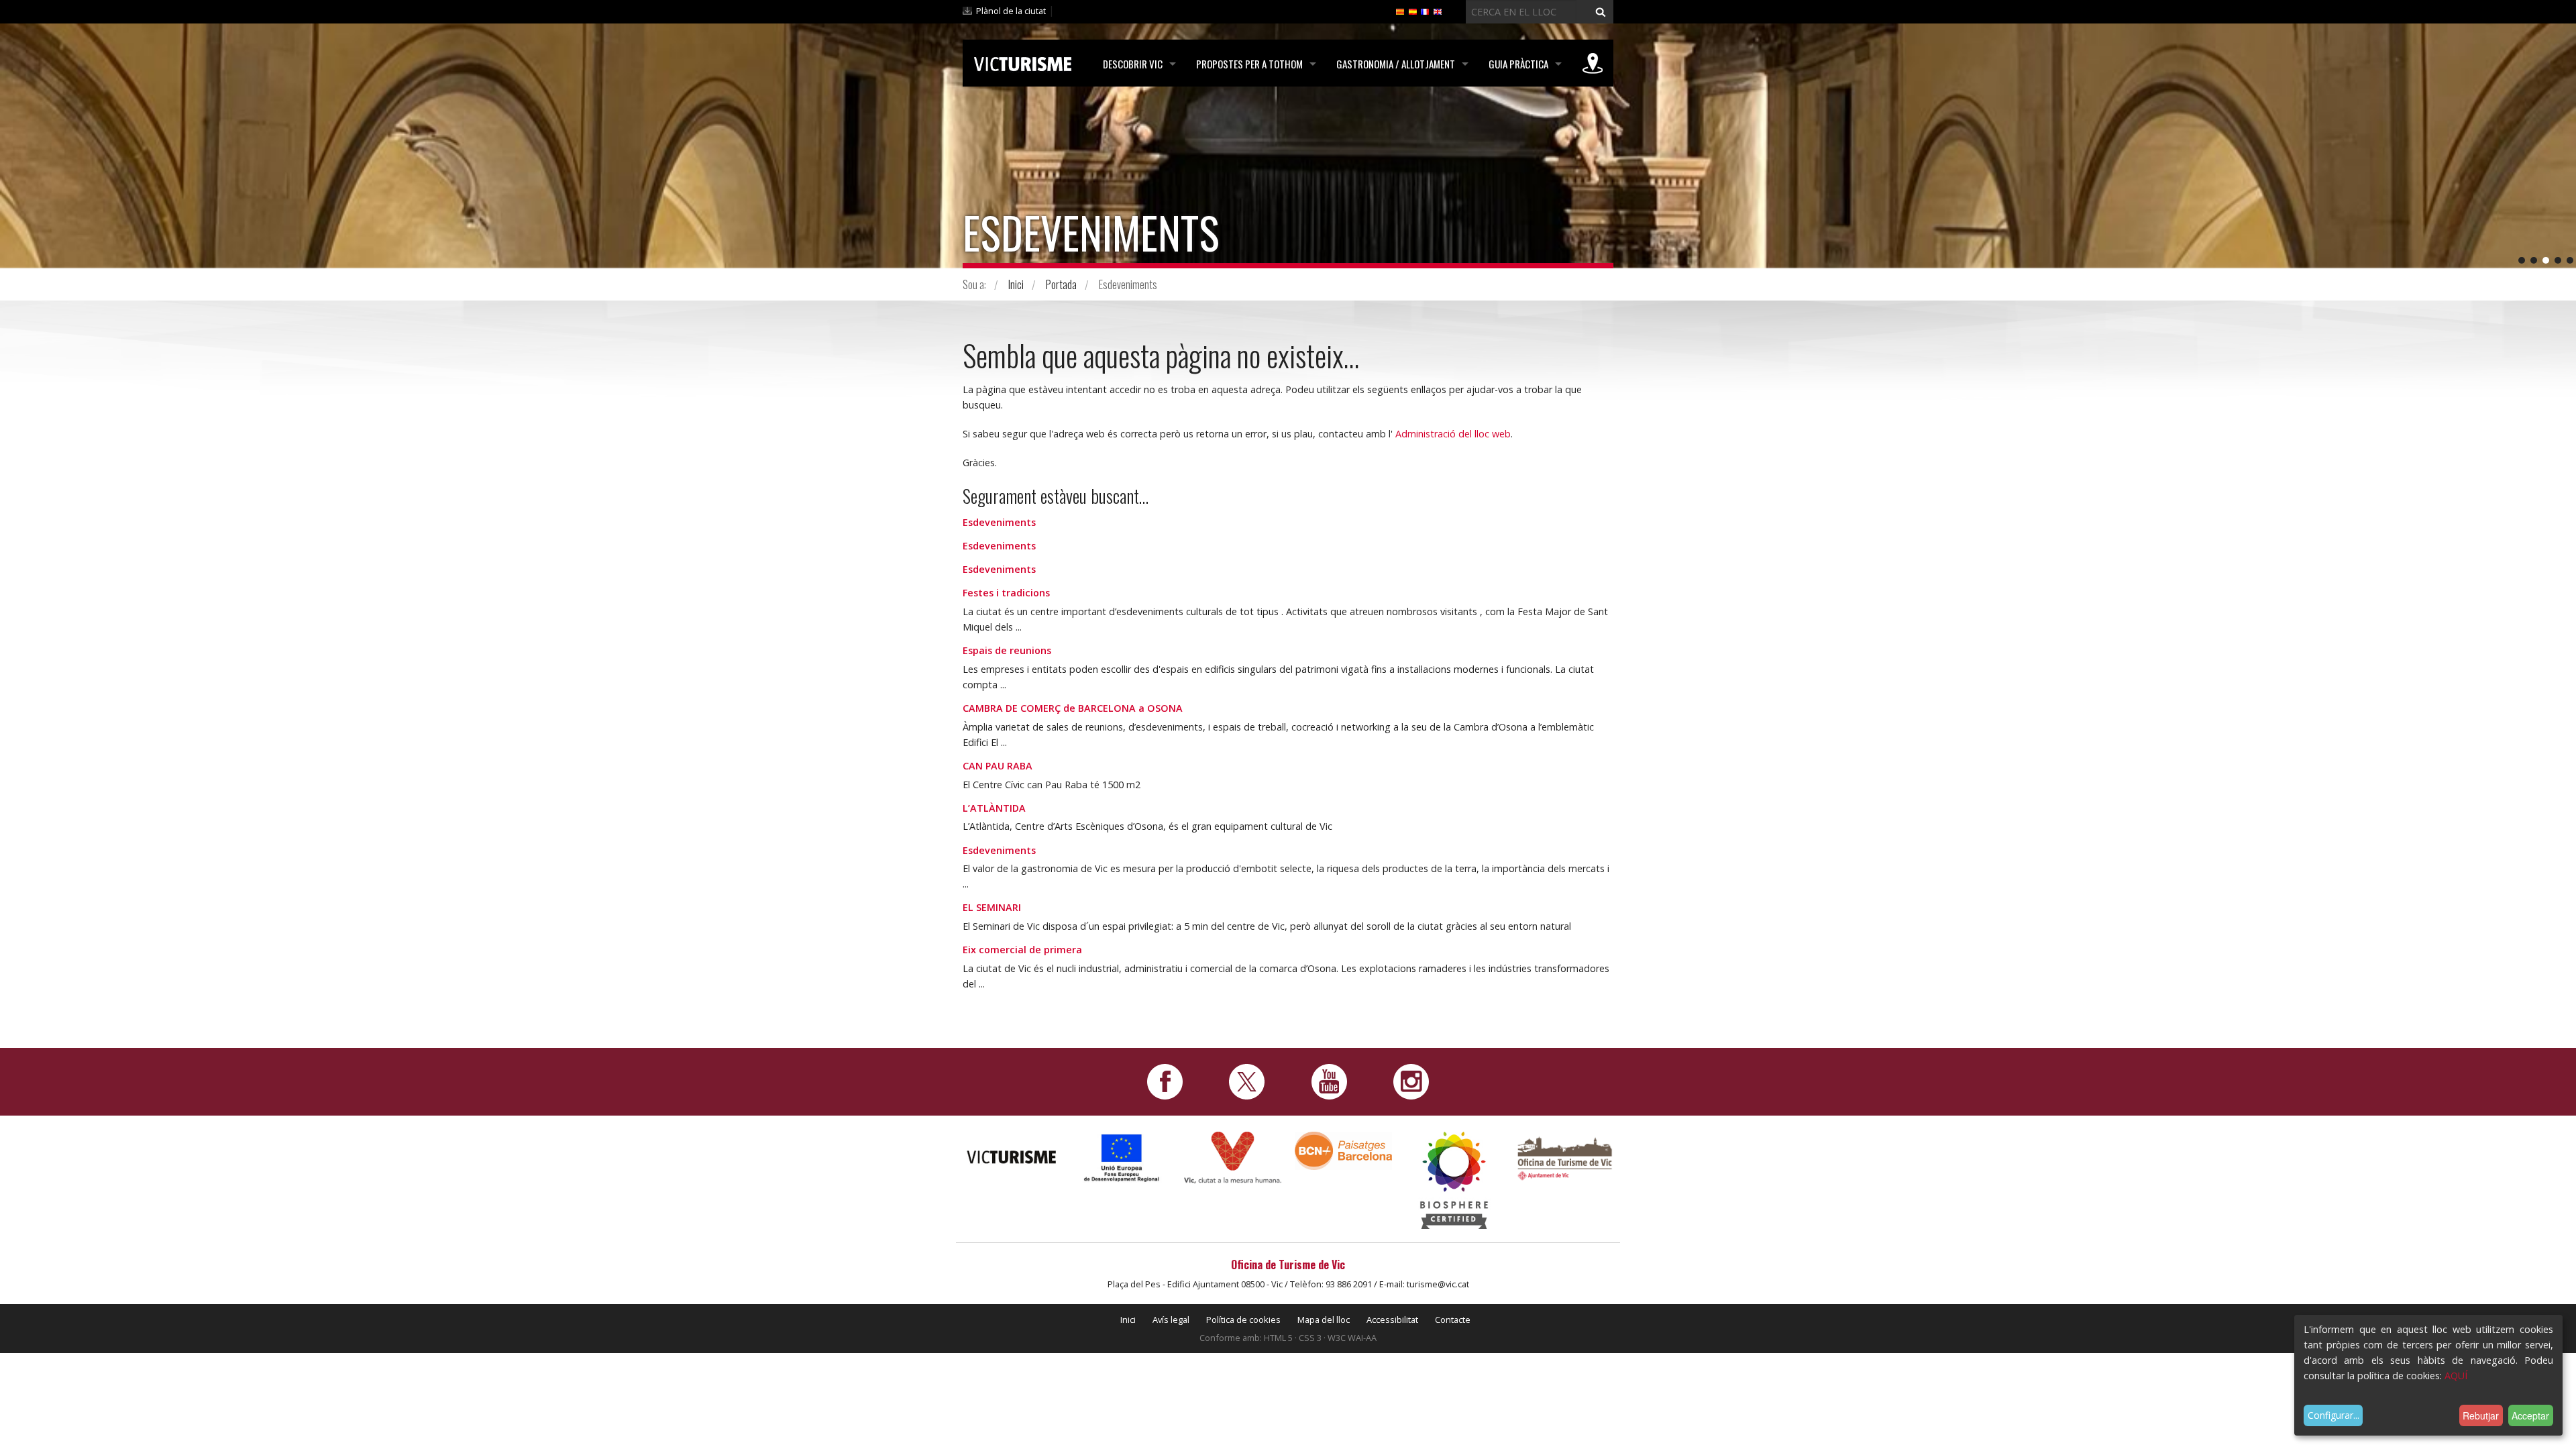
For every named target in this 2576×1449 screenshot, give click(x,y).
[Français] (1425, 11)
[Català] (1400, 11)
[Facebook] (1165, 1081)
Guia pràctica (1518, 64)
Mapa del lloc (1324, 1320)
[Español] (1413, 11)
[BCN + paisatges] (1343, 1150)
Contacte (1453, 1320)
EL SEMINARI (992, 907)
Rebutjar (2481, 1415)
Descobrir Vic (1133, 64)
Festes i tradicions (1006, 593)
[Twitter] (1247, 1081)
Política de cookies (1243, 1320)
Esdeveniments (999, 522)
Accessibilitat (1392, 1320)
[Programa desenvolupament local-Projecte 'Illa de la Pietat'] (1122, 1158)
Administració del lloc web (1453, 434)
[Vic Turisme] (1023, 62)
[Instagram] (1411, 1081)
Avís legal (1171, 1320)
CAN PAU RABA (998, 766)
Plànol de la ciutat (1011, 11)
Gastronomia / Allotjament (1396, 64)
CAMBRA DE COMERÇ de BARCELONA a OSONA (1073, 708)
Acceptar (2530, 1415)
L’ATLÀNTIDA (994, 808)
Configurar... (2333, 1415)
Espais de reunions (1007, 650)
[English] (1438, 11)
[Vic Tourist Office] (1565, 1157)
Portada (1061, 284)
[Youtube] (1329, 1081)
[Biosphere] (1454, 1180)
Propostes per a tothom (1249, 64)
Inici (1016, 284)
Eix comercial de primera (1022, 950)
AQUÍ (2456, 1376)
